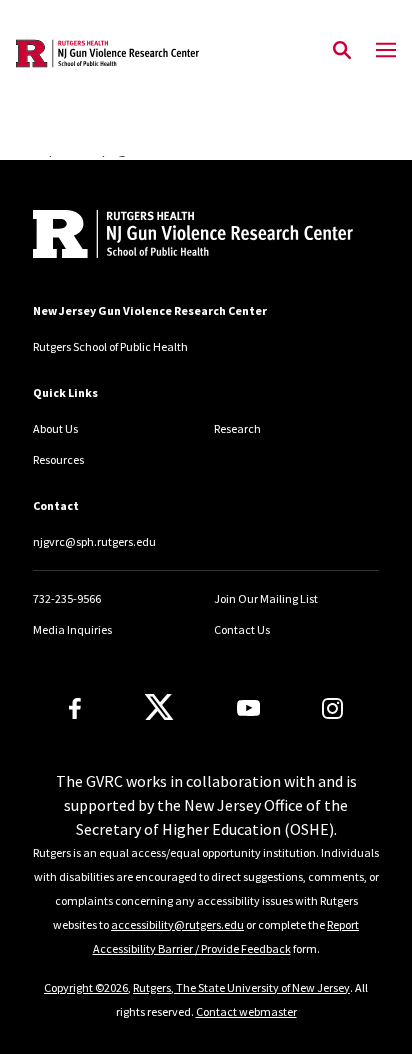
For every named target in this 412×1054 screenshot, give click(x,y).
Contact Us (242, 629)
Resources (58, 459)
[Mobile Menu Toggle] (386, 51)
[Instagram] (332, 708)
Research (237, 428)
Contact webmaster (246, 1011)
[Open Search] (342, 51)
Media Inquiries (72, 629)
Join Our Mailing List (266, 598)
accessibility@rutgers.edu (177, 924)
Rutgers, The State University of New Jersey (241, 987)
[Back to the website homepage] (107, 53)
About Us (55, 428)
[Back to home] (168, 236)
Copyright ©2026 (86, 987)
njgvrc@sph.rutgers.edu (94, 541)
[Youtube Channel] (248, 708)
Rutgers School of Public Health (110, 346)
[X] (159, 708)
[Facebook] (75, 708)
